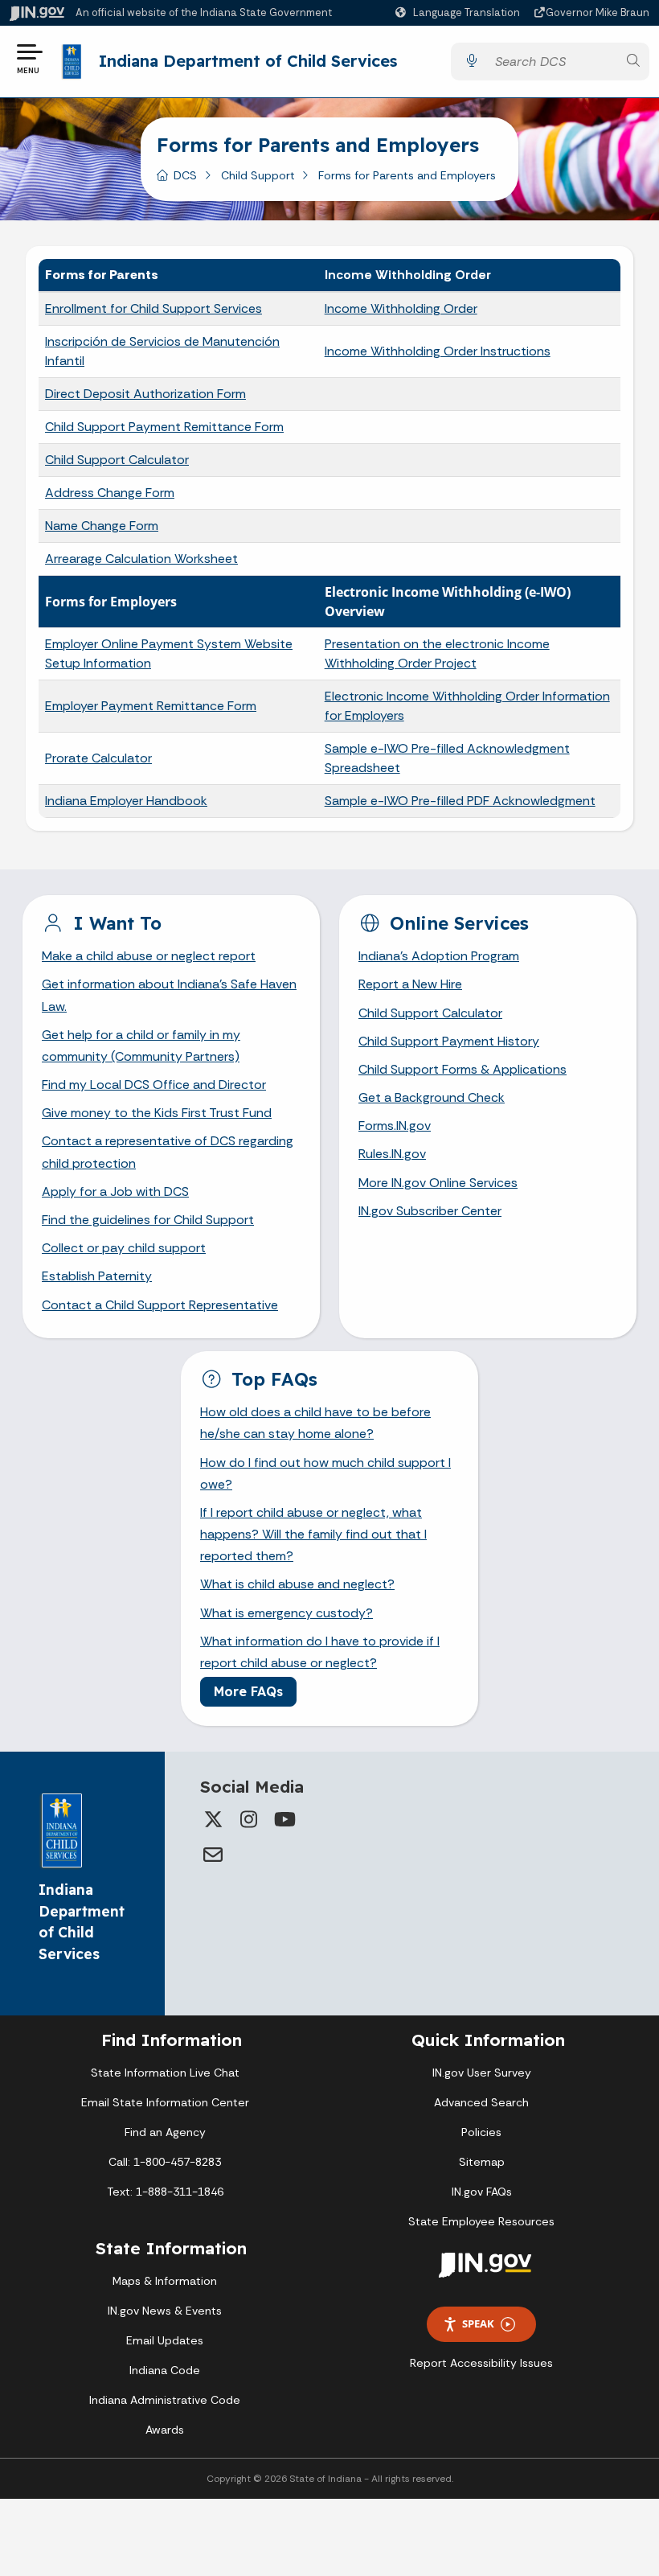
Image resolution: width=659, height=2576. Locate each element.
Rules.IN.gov (392, 1154)
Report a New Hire (410, 984)
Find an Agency (165, 2132)
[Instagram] (248, 1819)
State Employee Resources (481, 2221)
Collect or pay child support (124, 1248)
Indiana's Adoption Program (439, 956)
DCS (185, 175)
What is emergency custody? (287, 1613)
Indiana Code (165, 2370)
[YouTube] (284, 1819)
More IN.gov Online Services (438, 1183)
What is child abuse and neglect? (297, 1584)
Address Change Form (110, 493)
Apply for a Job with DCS (115, 1191)
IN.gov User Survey (482, 2073)
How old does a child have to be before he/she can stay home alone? (315, 1423)
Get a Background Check (432, 1097)
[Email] (213, 1855)
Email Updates (165, 2340)
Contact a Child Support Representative (160, 1305)
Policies (481, 2132)
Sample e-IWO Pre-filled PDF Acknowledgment (460, 801)
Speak (478, 2323)
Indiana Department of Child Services (248, 61)
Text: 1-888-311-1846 (165, 2192)
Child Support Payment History (449, 1041)
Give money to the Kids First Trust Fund (157, 1113)
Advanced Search (481, 2102)
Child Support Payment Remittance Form (164, 427)
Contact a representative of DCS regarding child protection (168, 1152)
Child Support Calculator (117, 460)
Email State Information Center (165, 2102)
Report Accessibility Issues (481, 2363)
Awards (165, 2430)
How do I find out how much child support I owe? (325, 1473)
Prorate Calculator (98, 758)
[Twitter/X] (213, 1819)
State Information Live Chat (165, 2073)
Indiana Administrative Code (165, 2400)
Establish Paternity (97, 1276)
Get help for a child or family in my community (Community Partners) (141, 1046)
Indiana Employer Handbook (126, 801)
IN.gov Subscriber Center (430, 1211)
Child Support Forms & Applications (463, 1069)
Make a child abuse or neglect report (149, 956)
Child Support (258, 175)
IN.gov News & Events (165, 2311)
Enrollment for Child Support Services (153, 308)
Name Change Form (102, 526)
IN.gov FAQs (482, 2192)
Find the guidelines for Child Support (148, 1220)
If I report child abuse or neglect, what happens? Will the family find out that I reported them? (313, 1534)
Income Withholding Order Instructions (438, 351)
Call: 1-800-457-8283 (165, 2162)
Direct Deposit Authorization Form (145, 394)
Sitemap (482, 2162)
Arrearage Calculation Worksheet (141, 559)
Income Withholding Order (401, 308)
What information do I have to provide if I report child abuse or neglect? (320, 1652)
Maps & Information (165, 2281)
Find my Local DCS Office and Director (154, 1085)
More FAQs (248, 1691)
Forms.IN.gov (395, 1126)
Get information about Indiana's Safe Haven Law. (169, 995)
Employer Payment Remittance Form (151, 706)
